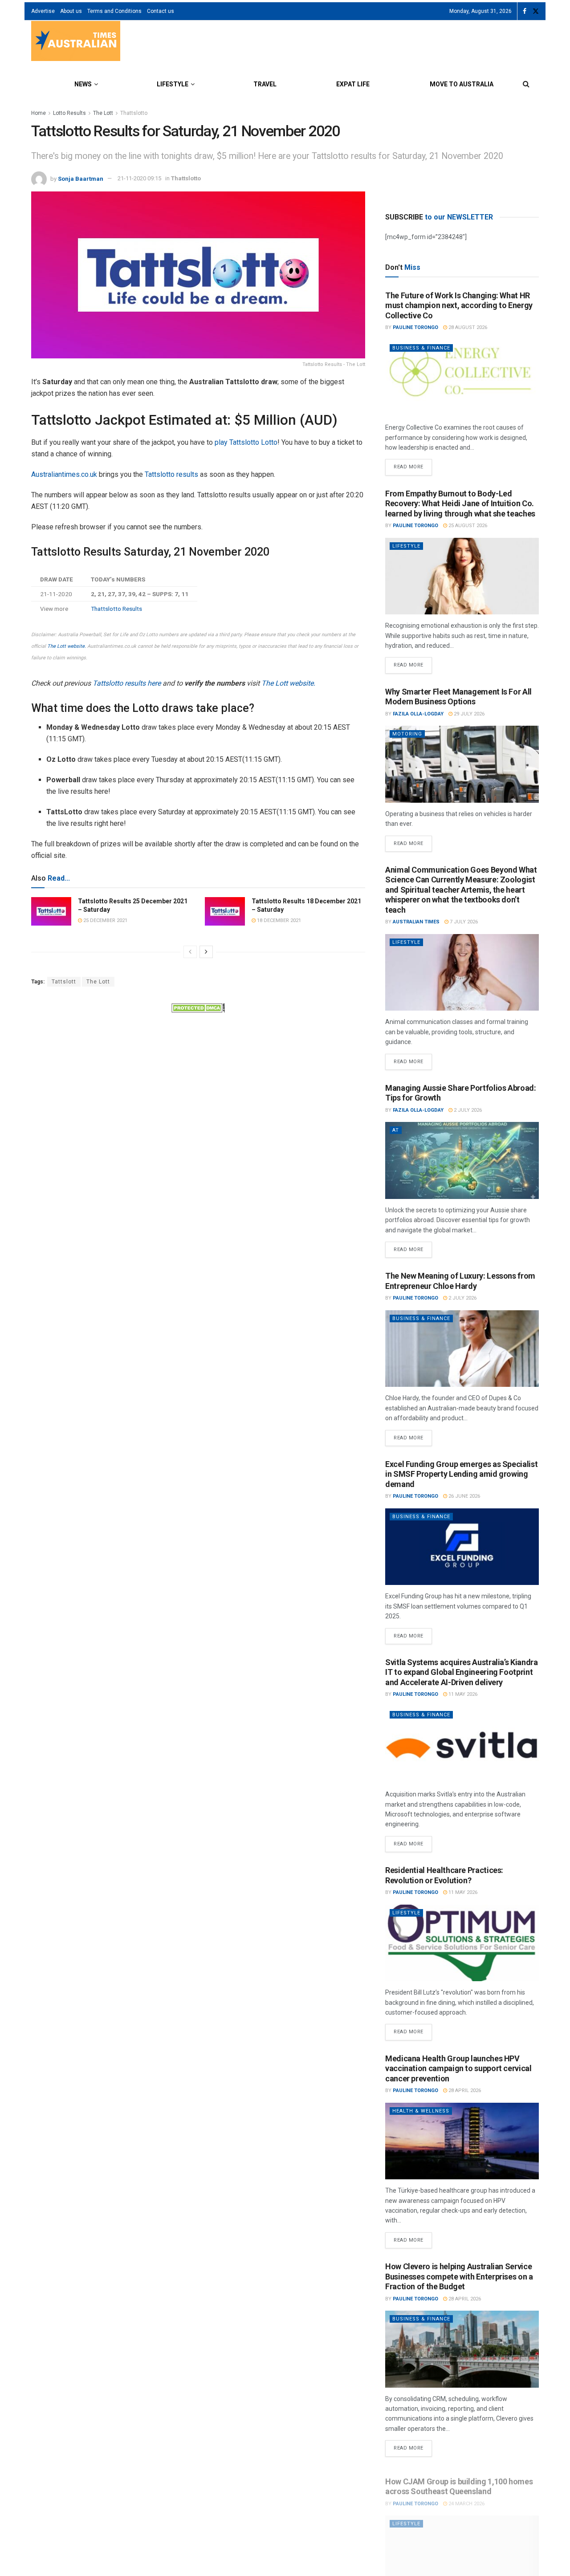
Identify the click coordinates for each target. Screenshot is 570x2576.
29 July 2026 (468, 714)
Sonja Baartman (81, 178)
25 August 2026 (467, 526)
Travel (265, 84)
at (396, 1130)
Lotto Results (69, 113)
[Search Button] (526, 84)
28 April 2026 (464, 2090)
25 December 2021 (105, 920)
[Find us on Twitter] (536, 11)
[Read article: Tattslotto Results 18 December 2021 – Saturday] (225, 911)
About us (71, 11)
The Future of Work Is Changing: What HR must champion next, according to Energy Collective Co (459, 305)
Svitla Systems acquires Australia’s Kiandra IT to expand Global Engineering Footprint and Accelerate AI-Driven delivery (462, 1672)
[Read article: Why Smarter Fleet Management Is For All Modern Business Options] (462, 764)
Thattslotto (134, 113)
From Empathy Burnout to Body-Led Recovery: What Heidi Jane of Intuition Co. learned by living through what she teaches (460, 504)
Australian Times (416, 922)
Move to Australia (462, 84)
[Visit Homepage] (76, 42)
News (83, 84)
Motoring (407, 734)
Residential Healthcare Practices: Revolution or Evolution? (444, 1875)
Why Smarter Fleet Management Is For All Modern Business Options (458, 697)
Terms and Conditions (114, 11)
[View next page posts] (206, 952)
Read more (413, 464)
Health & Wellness (421, 2111)
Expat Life (353, 84)
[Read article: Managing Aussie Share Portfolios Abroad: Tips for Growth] (462, 1160)
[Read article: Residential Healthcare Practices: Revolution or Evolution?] (462, 1943)
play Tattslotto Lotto (246, 442)
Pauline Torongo (415, 327)
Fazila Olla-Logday (418, 714)
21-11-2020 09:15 (139, 178)
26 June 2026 (464, 1496)
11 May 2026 (462, 1694)
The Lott (103, 113)
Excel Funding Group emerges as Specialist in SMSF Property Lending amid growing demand (461, 1474)
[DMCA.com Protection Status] (198, 1007)
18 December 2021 (278, 920)
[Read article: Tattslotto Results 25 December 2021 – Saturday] (51, 911)
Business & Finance (421, 348)
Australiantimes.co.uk (64, 474)
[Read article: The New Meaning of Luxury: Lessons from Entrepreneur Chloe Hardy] (462, 1349)
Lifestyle (173, 84)
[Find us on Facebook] (525, 11)
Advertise (43, 11)
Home (39, 113)
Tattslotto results (171, 474)
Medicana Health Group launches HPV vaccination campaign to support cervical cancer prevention (458, 2068)
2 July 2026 (467, 1110)
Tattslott (64, 982)
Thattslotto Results (116, 609)
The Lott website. (67, 646)
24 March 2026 (466, 2497)
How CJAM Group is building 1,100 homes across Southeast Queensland (459, 2480)
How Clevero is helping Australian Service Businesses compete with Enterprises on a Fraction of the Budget (459, 2276)
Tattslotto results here (127, 683)
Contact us (161, 11)
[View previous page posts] (190, 952)
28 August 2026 (467, 327)
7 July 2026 (463, 922)
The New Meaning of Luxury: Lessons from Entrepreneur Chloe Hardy (460, 1281)
